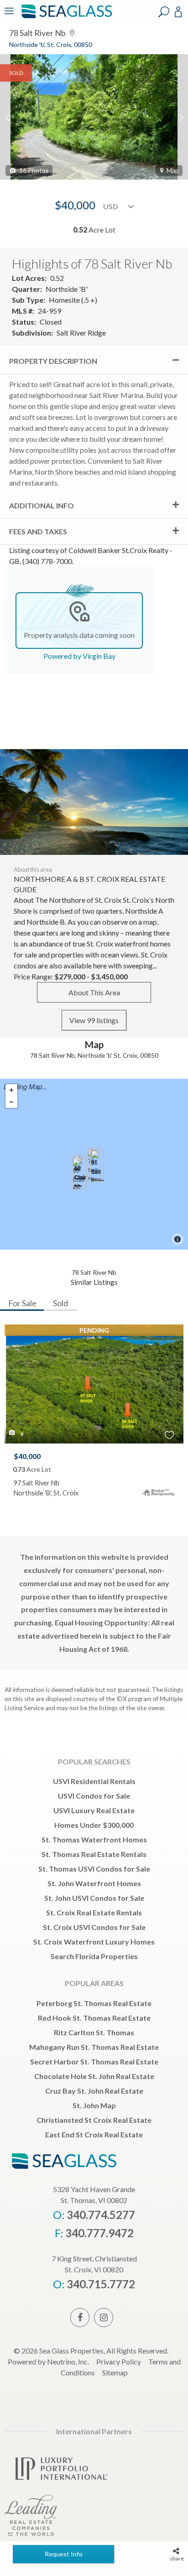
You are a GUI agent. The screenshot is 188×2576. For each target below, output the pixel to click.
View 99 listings (94, 1020)
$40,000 (27, 1456)
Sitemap (115, 2372)
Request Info (64, 2554)
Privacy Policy (119, 2361)
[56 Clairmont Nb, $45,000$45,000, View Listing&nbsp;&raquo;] (79, 1174)
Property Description (53, 361)
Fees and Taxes (38, 531)
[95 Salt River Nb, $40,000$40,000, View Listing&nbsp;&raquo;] (97, 1166)
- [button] (11, 1102)
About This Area (94, 992)
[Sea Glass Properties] (65, 17)
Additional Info (42, 505)
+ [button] (11, 1090)
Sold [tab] (60, 1303)
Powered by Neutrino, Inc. (48, 2361)
